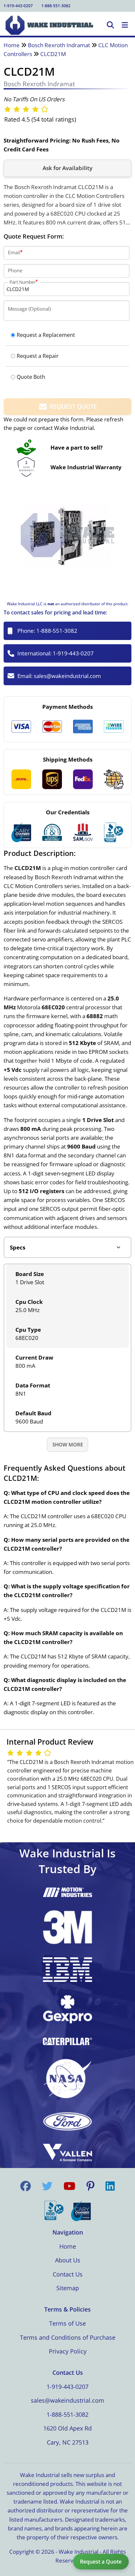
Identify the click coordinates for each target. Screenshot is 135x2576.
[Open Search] (110, 25)
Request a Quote (101, 2562)
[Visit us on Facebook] (26, 2186)
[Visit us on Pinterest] (90, 2186)
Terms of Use (67, 2323)
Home (12, 45)
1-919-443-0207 (18, 6)
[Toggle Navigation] (125, 25)
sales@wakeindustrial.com (67, 676)
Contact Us (68, 2274)
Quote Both (31, 377)
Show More (68, 1444)
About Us (68, 2260)
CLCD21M (53, 54)
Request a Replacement (46, 335)
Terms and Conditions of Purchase (68, 2337)
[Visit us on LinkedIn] (110, 2186)
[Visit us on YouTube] (69, 2186)
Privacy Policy (68, 2351)
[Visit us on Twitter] (47, 2186)
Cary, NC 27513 (68, 2442)
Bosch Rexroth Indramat (59, 45)
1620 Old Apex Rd (67, 2428)
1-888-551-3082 (56, 6)
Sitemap (68, 2288)
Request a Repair (38, 356)
